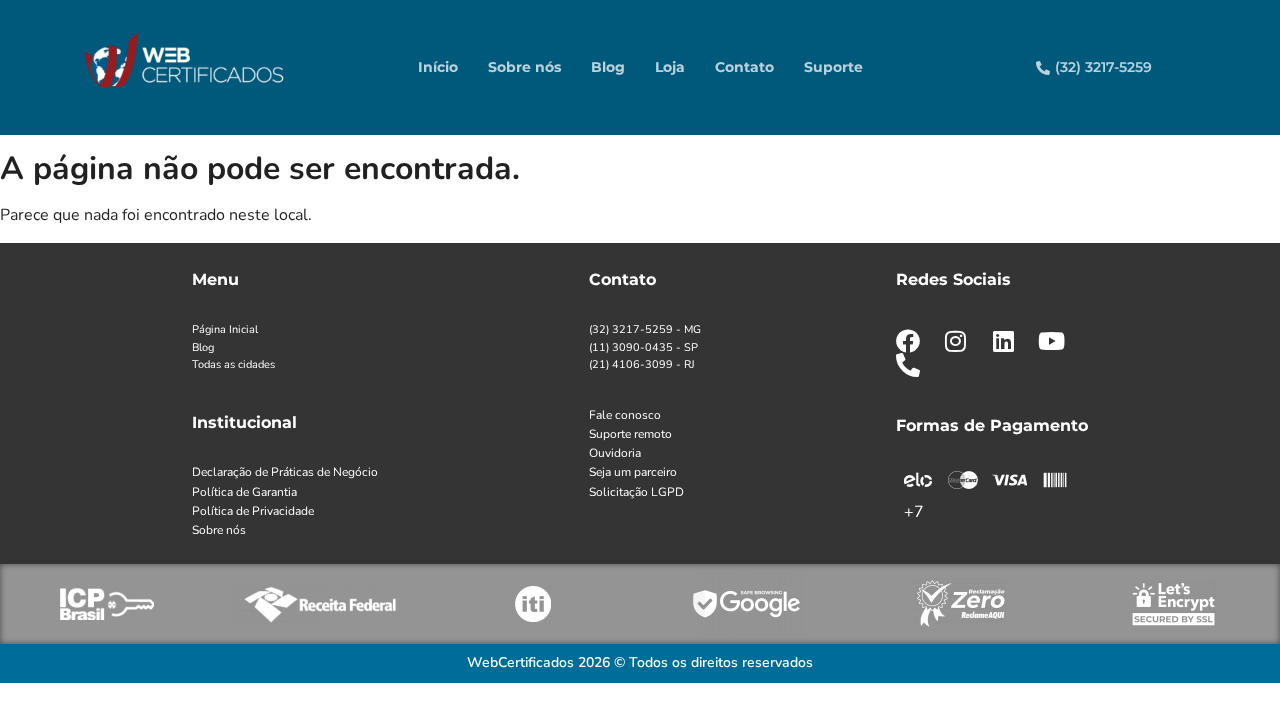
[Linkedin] (1004, 341)
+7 (914, 512)
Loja (670, 67)
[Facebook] (908, 341)
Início (438, 67)
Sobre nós (524, 67)
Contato (744, 67)
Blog (608, 67)
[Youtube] (1052, 341)
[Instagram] (956, 341)
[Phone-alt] (908, 365)
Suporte (833, 67)
